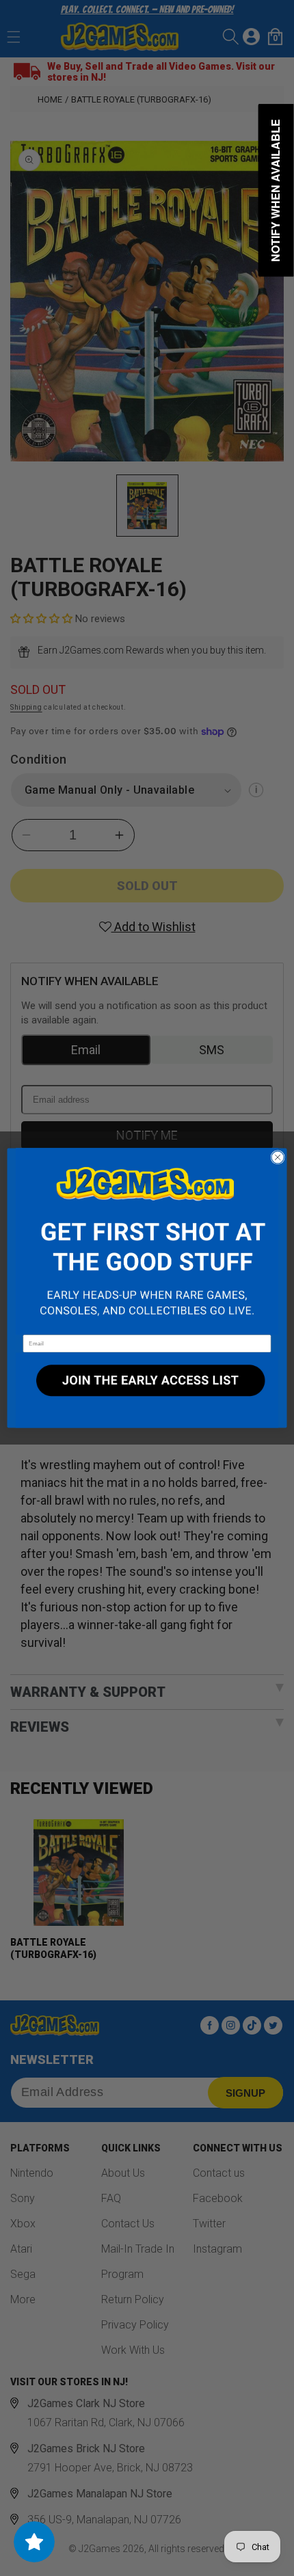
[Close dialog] (278, 1157)
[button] (147, 1242)
